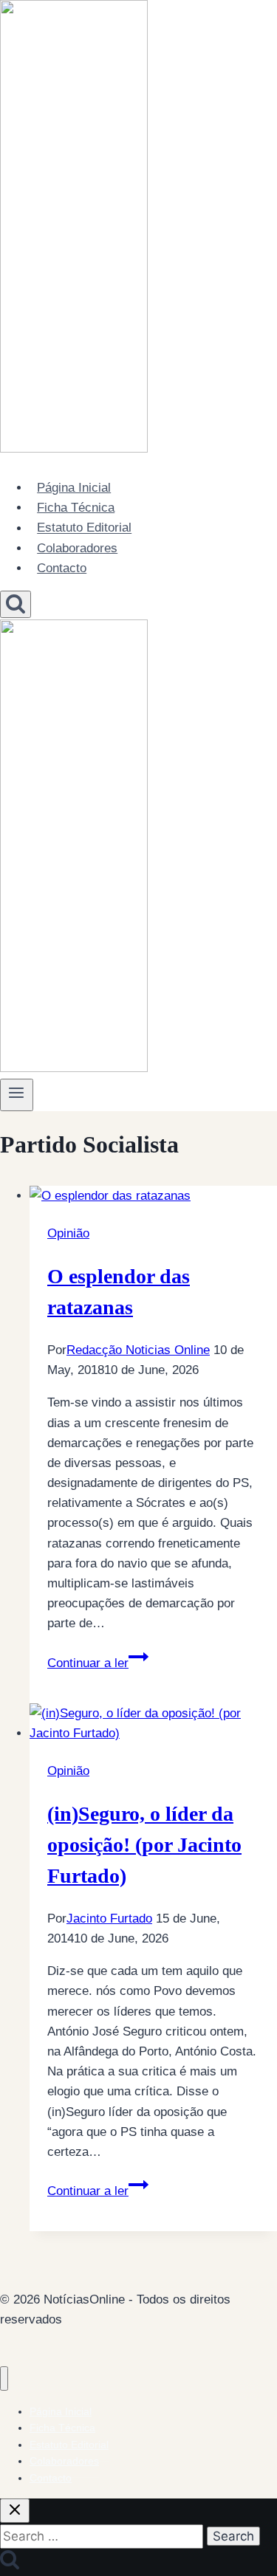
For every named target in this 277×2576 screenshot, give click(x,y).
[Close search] (15, 2511)
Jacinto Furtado (109, 1919)
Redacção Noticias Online (138, 1350)
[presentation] (153, 1196)
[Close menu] (4, 2378)
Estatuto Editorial (84, 528)
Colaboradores (77, 548)
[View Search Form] (16, 604)
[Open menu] (17, 1095)
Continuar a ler (98, 1663)
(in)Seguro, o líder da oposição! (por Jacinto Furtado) (144, 1845)
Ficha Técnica (76, 508)
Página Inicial (74, 488)
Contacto (62, 568)
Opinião (68, 1233)
